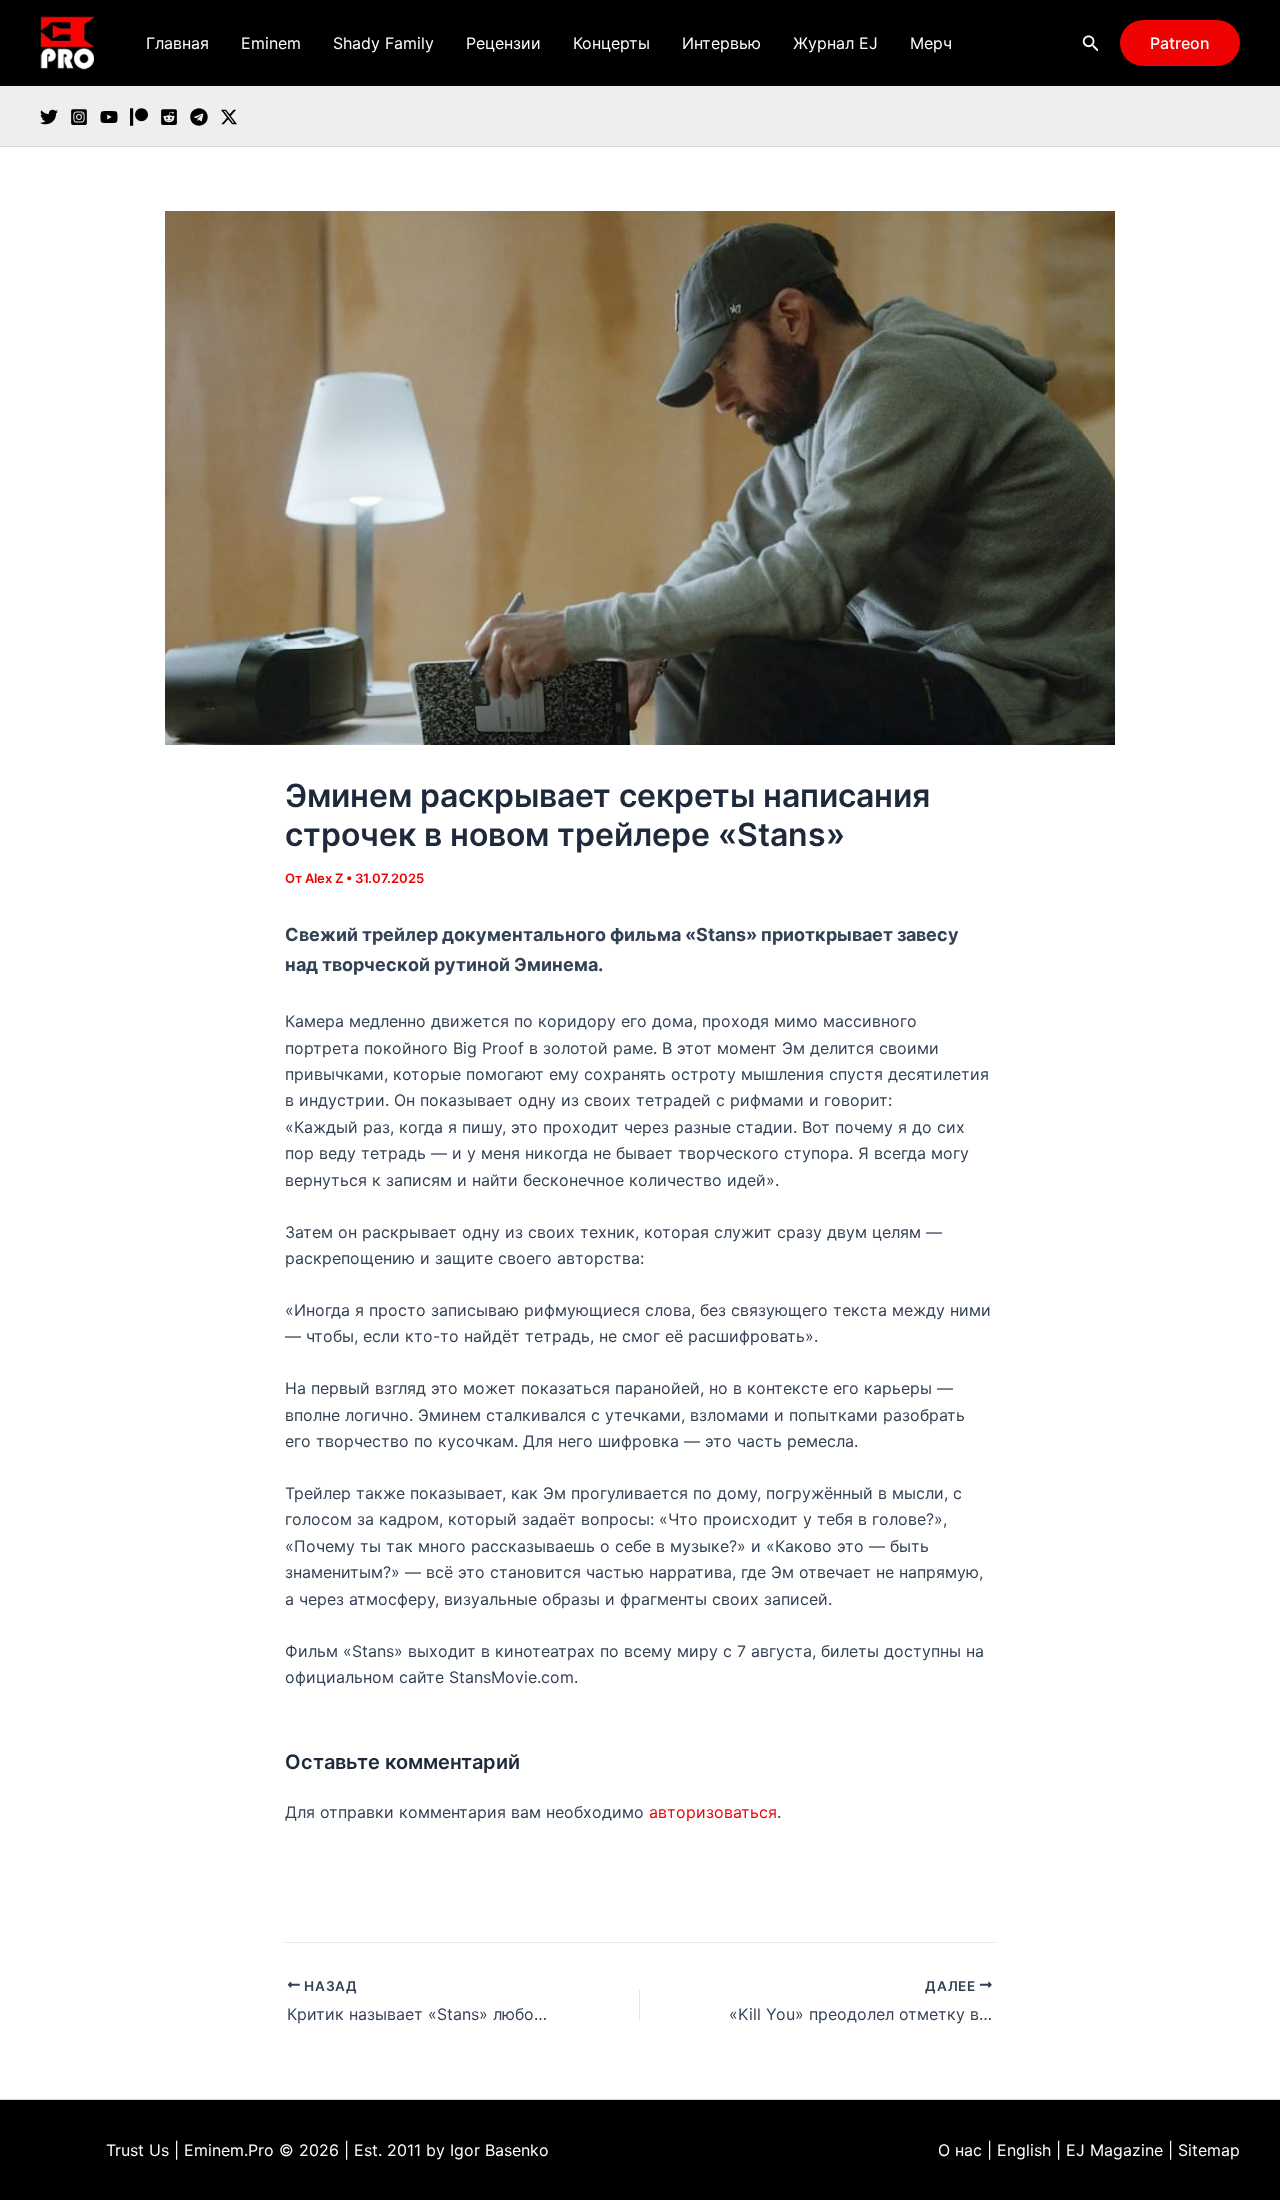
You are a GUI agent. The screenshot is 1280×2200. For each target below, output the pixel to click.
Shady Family (383, 43)
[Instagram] (79, 117)
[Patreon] (139, 117)
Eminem (271, 43)
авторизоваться (713, 1812)
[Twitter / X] (229, 117)
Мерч (931, 43)
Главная (177, 43)
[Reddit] (169, 117)
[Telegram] (199, 117)
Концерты (611, 43)
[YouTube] (109, 117)
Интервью (721, 43)
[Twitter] (49, 117)
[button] (1091, 43)
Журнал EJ (835, 43)
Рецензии (503, 43)
